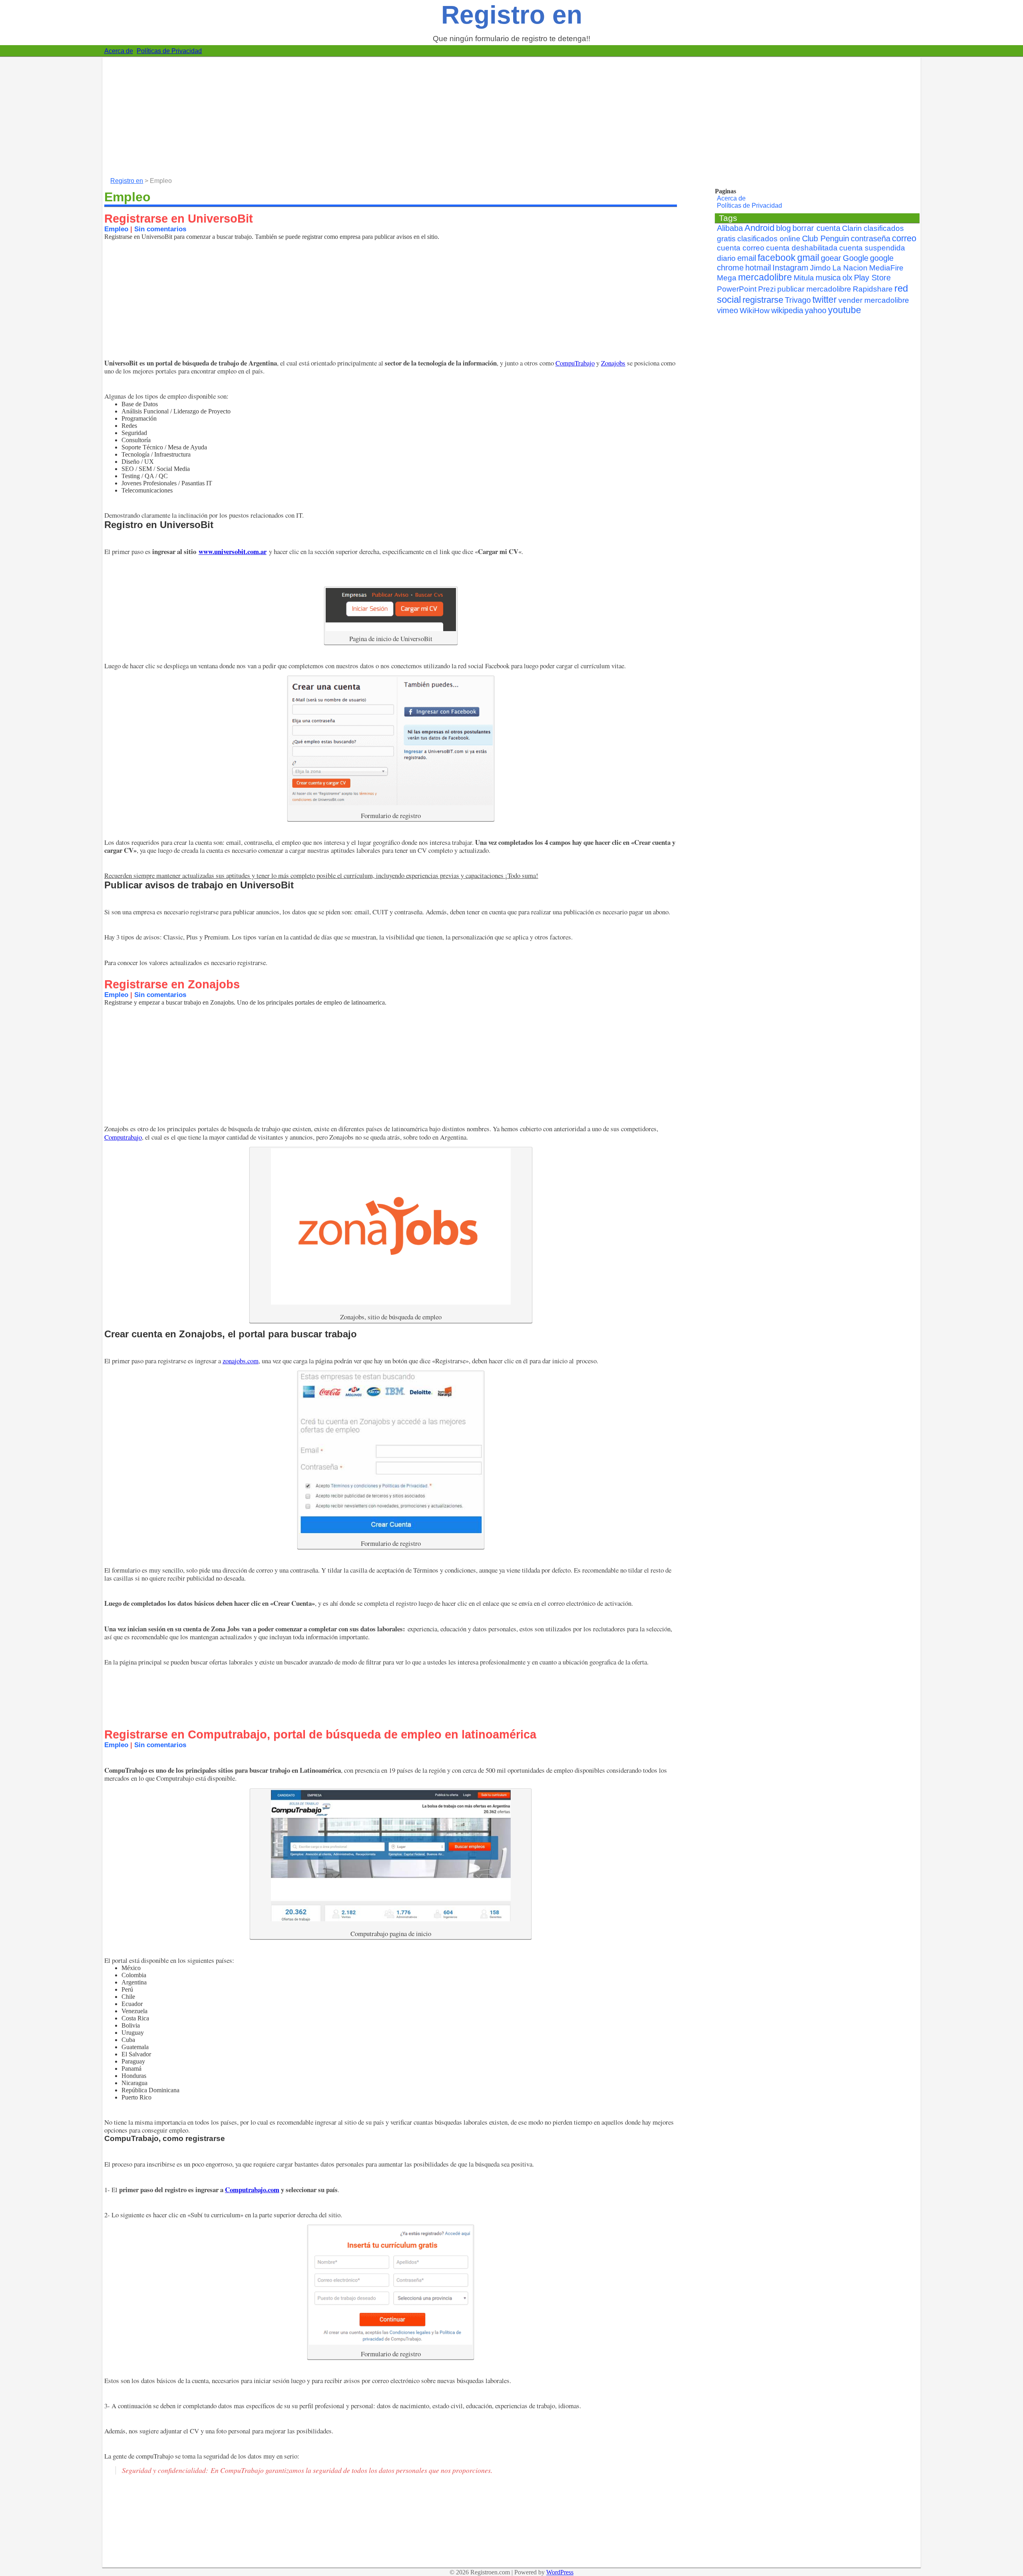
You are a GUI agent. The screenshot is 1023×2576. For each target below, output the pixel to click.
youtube (845, 310)
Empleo (116, 229)
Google (856, 258)
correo (904, 238)
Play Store (872, 278)
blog (783, 228)
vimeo (727, 310)
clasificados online (769, 239)
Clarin (852, 228)
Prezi (767, 289)
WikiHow (755, 311)
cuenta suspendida (872, 248)
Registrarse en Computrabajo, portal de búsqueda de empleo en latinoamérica (320, 1734)
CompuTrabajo (575, 363)
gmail (808, 258)
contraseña (871, 238)
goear (831, 258)
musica (828, 278)
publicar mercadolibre (814, 289)
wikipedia (787, 310)
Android (759, 228)
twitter (825, 300)
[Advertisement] (342, 113)
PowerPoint (737, 289)
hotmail (758, 268)
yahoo (816, 310)
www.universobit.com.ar (233, 551)
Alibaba (730, 228)
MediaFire (886, 268)
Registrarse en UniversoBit (179, 218)
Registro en (512, 15)
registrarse (763, 300)
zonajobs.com (241, 1361)
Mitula (804, 278)
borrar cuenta (816, 228)
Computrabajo (123, 1137)
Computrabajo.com (252, 2190)
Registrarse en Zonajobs (172, 984)
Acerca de (119, 51)
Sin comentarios (160, 229)
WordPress (560, 2572)
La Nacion (850, 268)
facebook (777, 258)
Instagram (790, 268)
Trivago (798, 300)
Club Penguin (826, 238)
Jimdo (820, 268)
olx (847, 278)
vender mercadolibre (874, 300)
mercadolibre (765, 277)
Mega (727, 278)
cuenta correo (741, 248)
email (747, 258)
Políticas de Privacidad (169, 51)
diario (726, 258)
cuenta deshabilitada (802, 248)
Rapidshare (873, 289)
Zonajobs (613, 363)
